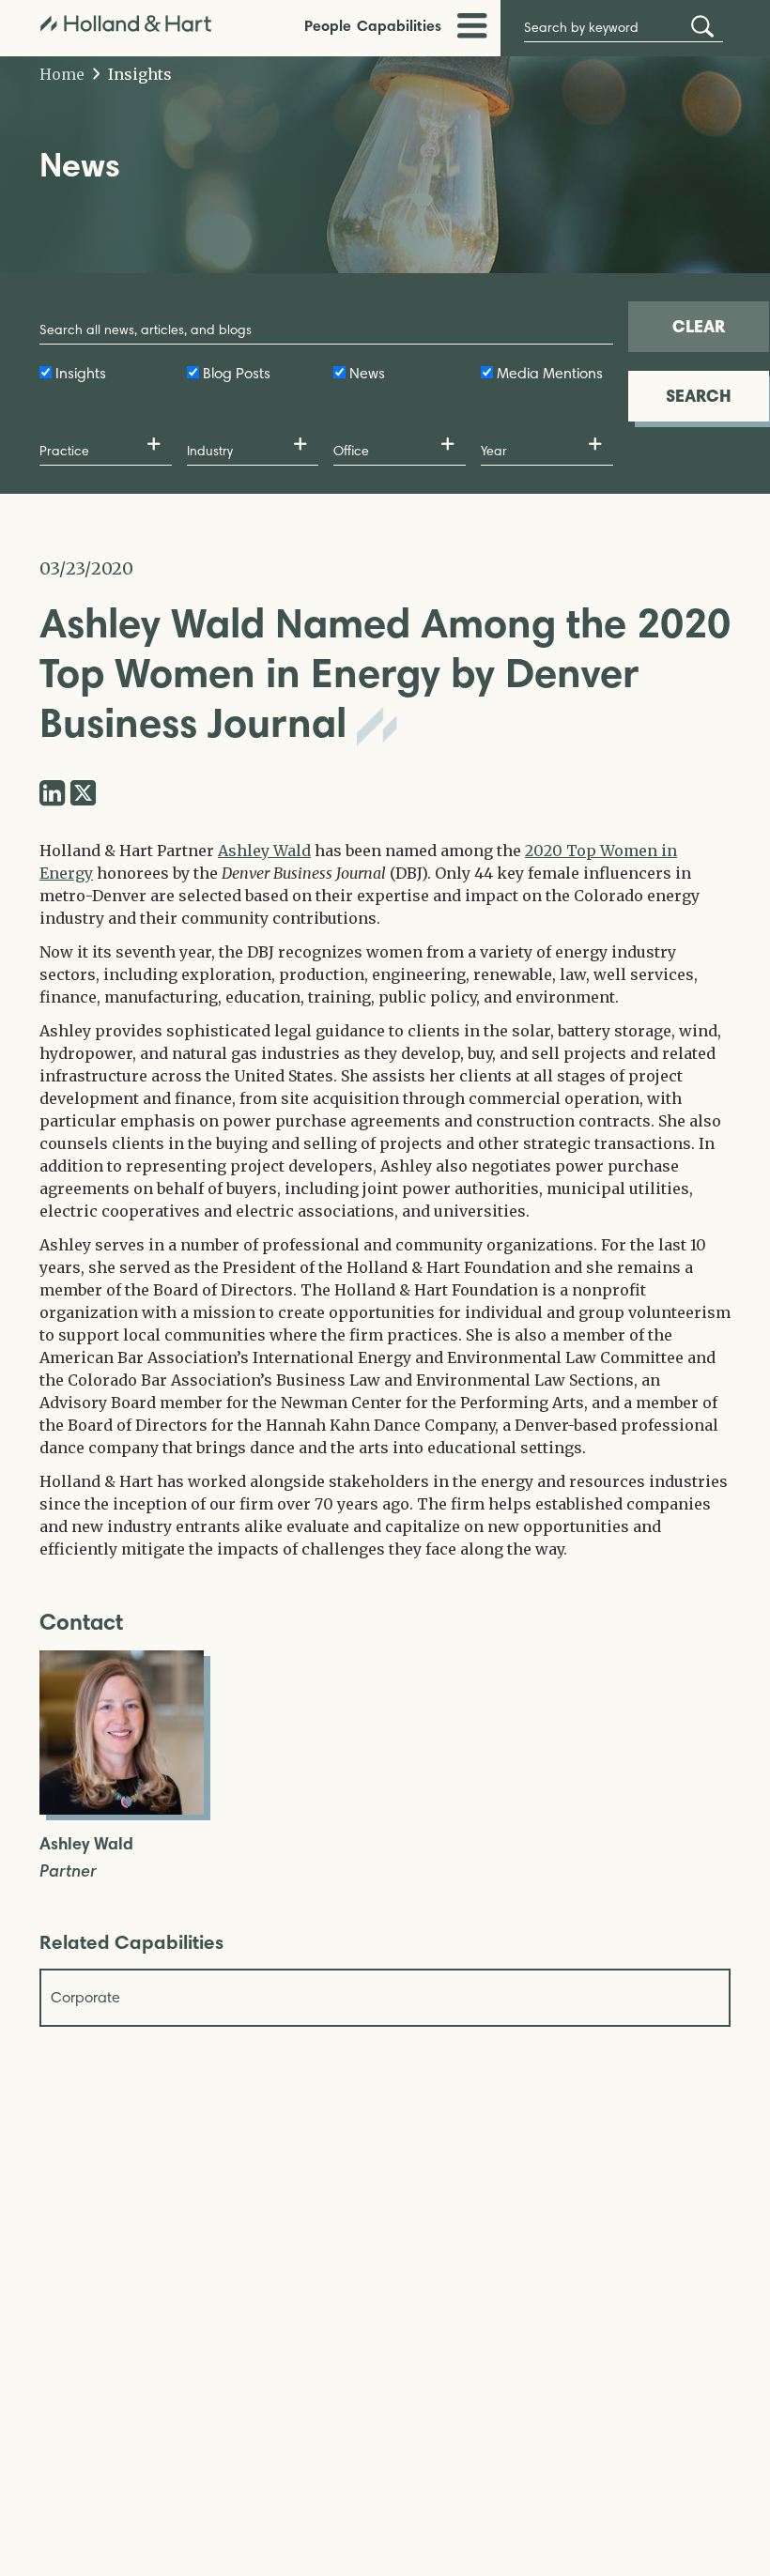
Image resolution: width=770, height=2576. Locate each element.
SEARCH (699, 396)
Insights (138, 74)
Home (62, 74)
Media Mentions (550, 373)
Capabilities (399, 25)
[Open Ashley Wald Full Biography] (122, 1809)
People (328, 25)
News (367, 373)
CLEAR (699, 326)
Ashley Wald (264, 851)
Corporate (85, 1997)
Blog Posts (237, 373)
